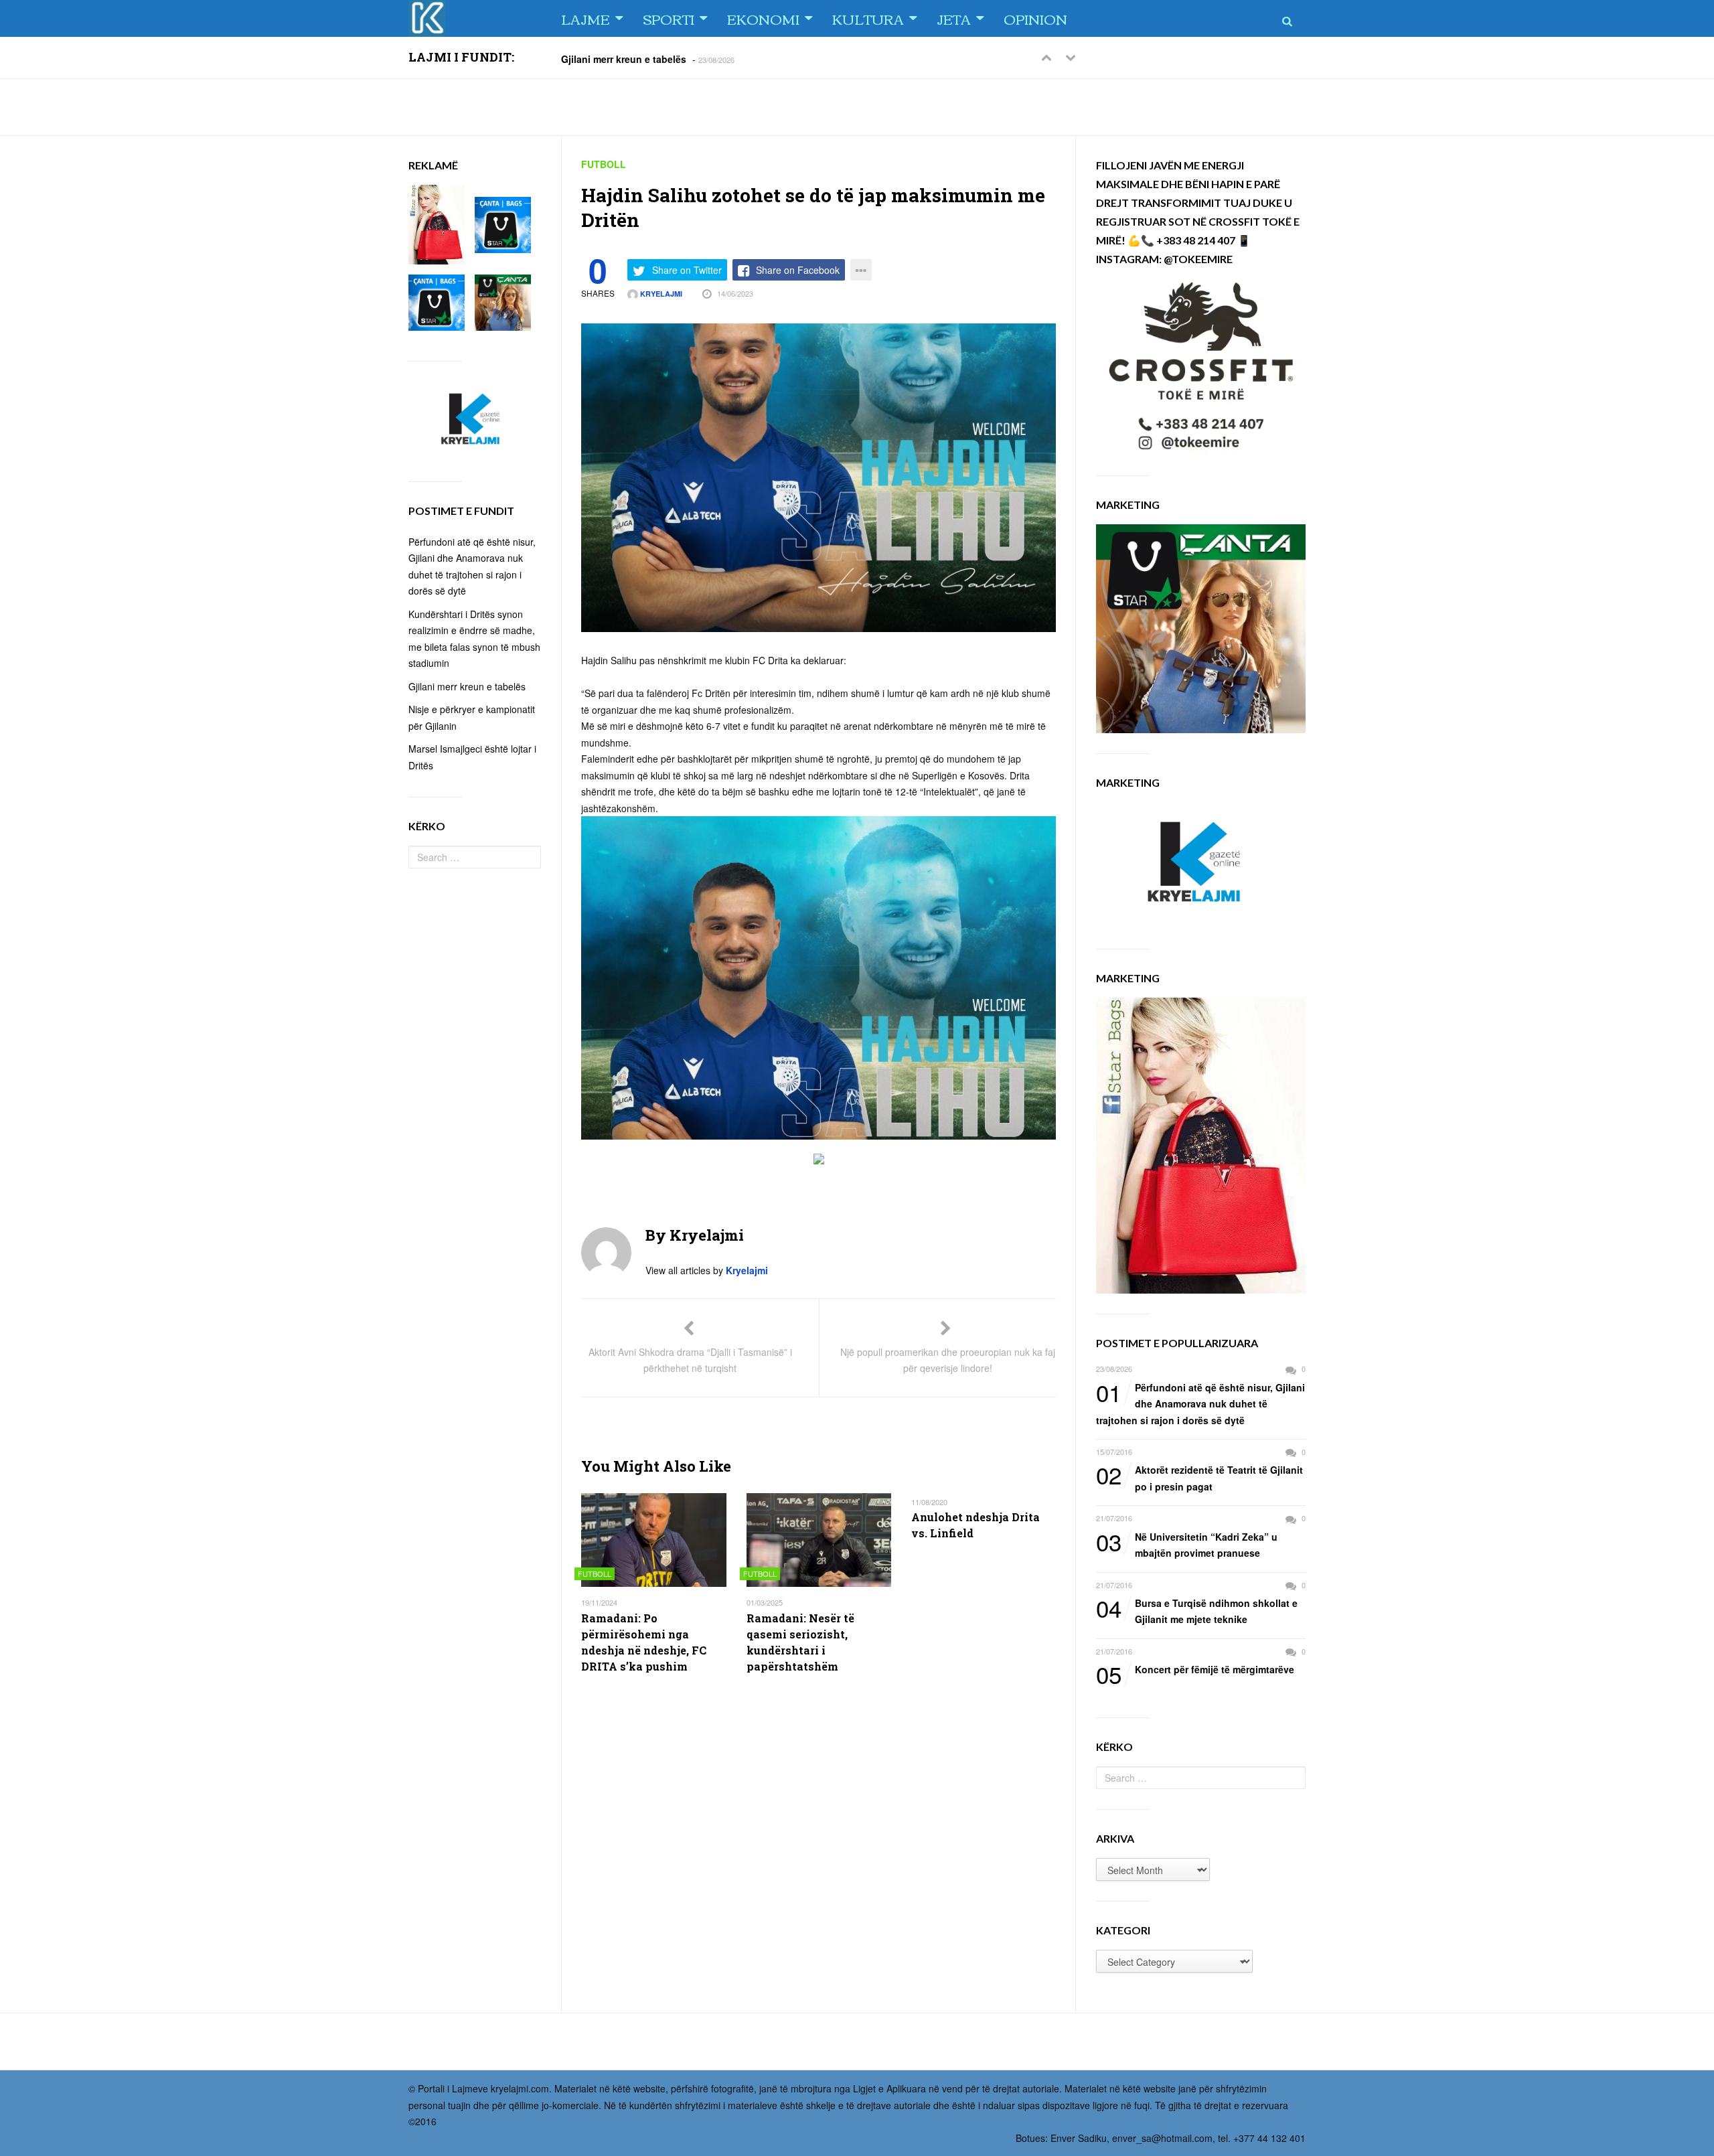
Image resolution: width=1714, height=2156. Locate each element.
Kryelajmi (660, 294)
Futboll (604, 164)
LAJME (586, 18)
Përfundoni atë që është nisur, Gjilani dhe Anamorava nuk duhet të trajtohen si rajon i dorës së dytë (1200, 1403)
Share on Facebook (798, 270)
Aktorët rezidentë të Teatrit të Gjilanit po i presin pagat (1199, 1477)
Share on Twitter (687, 270)
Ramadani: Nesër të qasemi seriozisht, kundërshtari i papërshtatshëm (800, 1642)
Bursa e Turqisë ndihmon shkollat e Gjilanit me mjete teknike (1197, 1611)
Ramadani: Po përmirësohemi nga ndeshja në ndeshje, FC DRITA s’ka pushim (644, 1642)
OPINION (1035, 18)
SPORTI (669, 18)
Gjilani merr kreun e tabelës (624, 58)
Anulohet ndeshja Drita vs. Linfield (976, 1525)
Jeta (954, 18)
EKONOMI (763, 18)
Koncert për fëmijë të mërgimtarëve (1195, 1670)
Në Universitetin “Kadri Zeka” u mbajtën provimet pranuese (1187, 1544)
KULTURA (868, 18)
